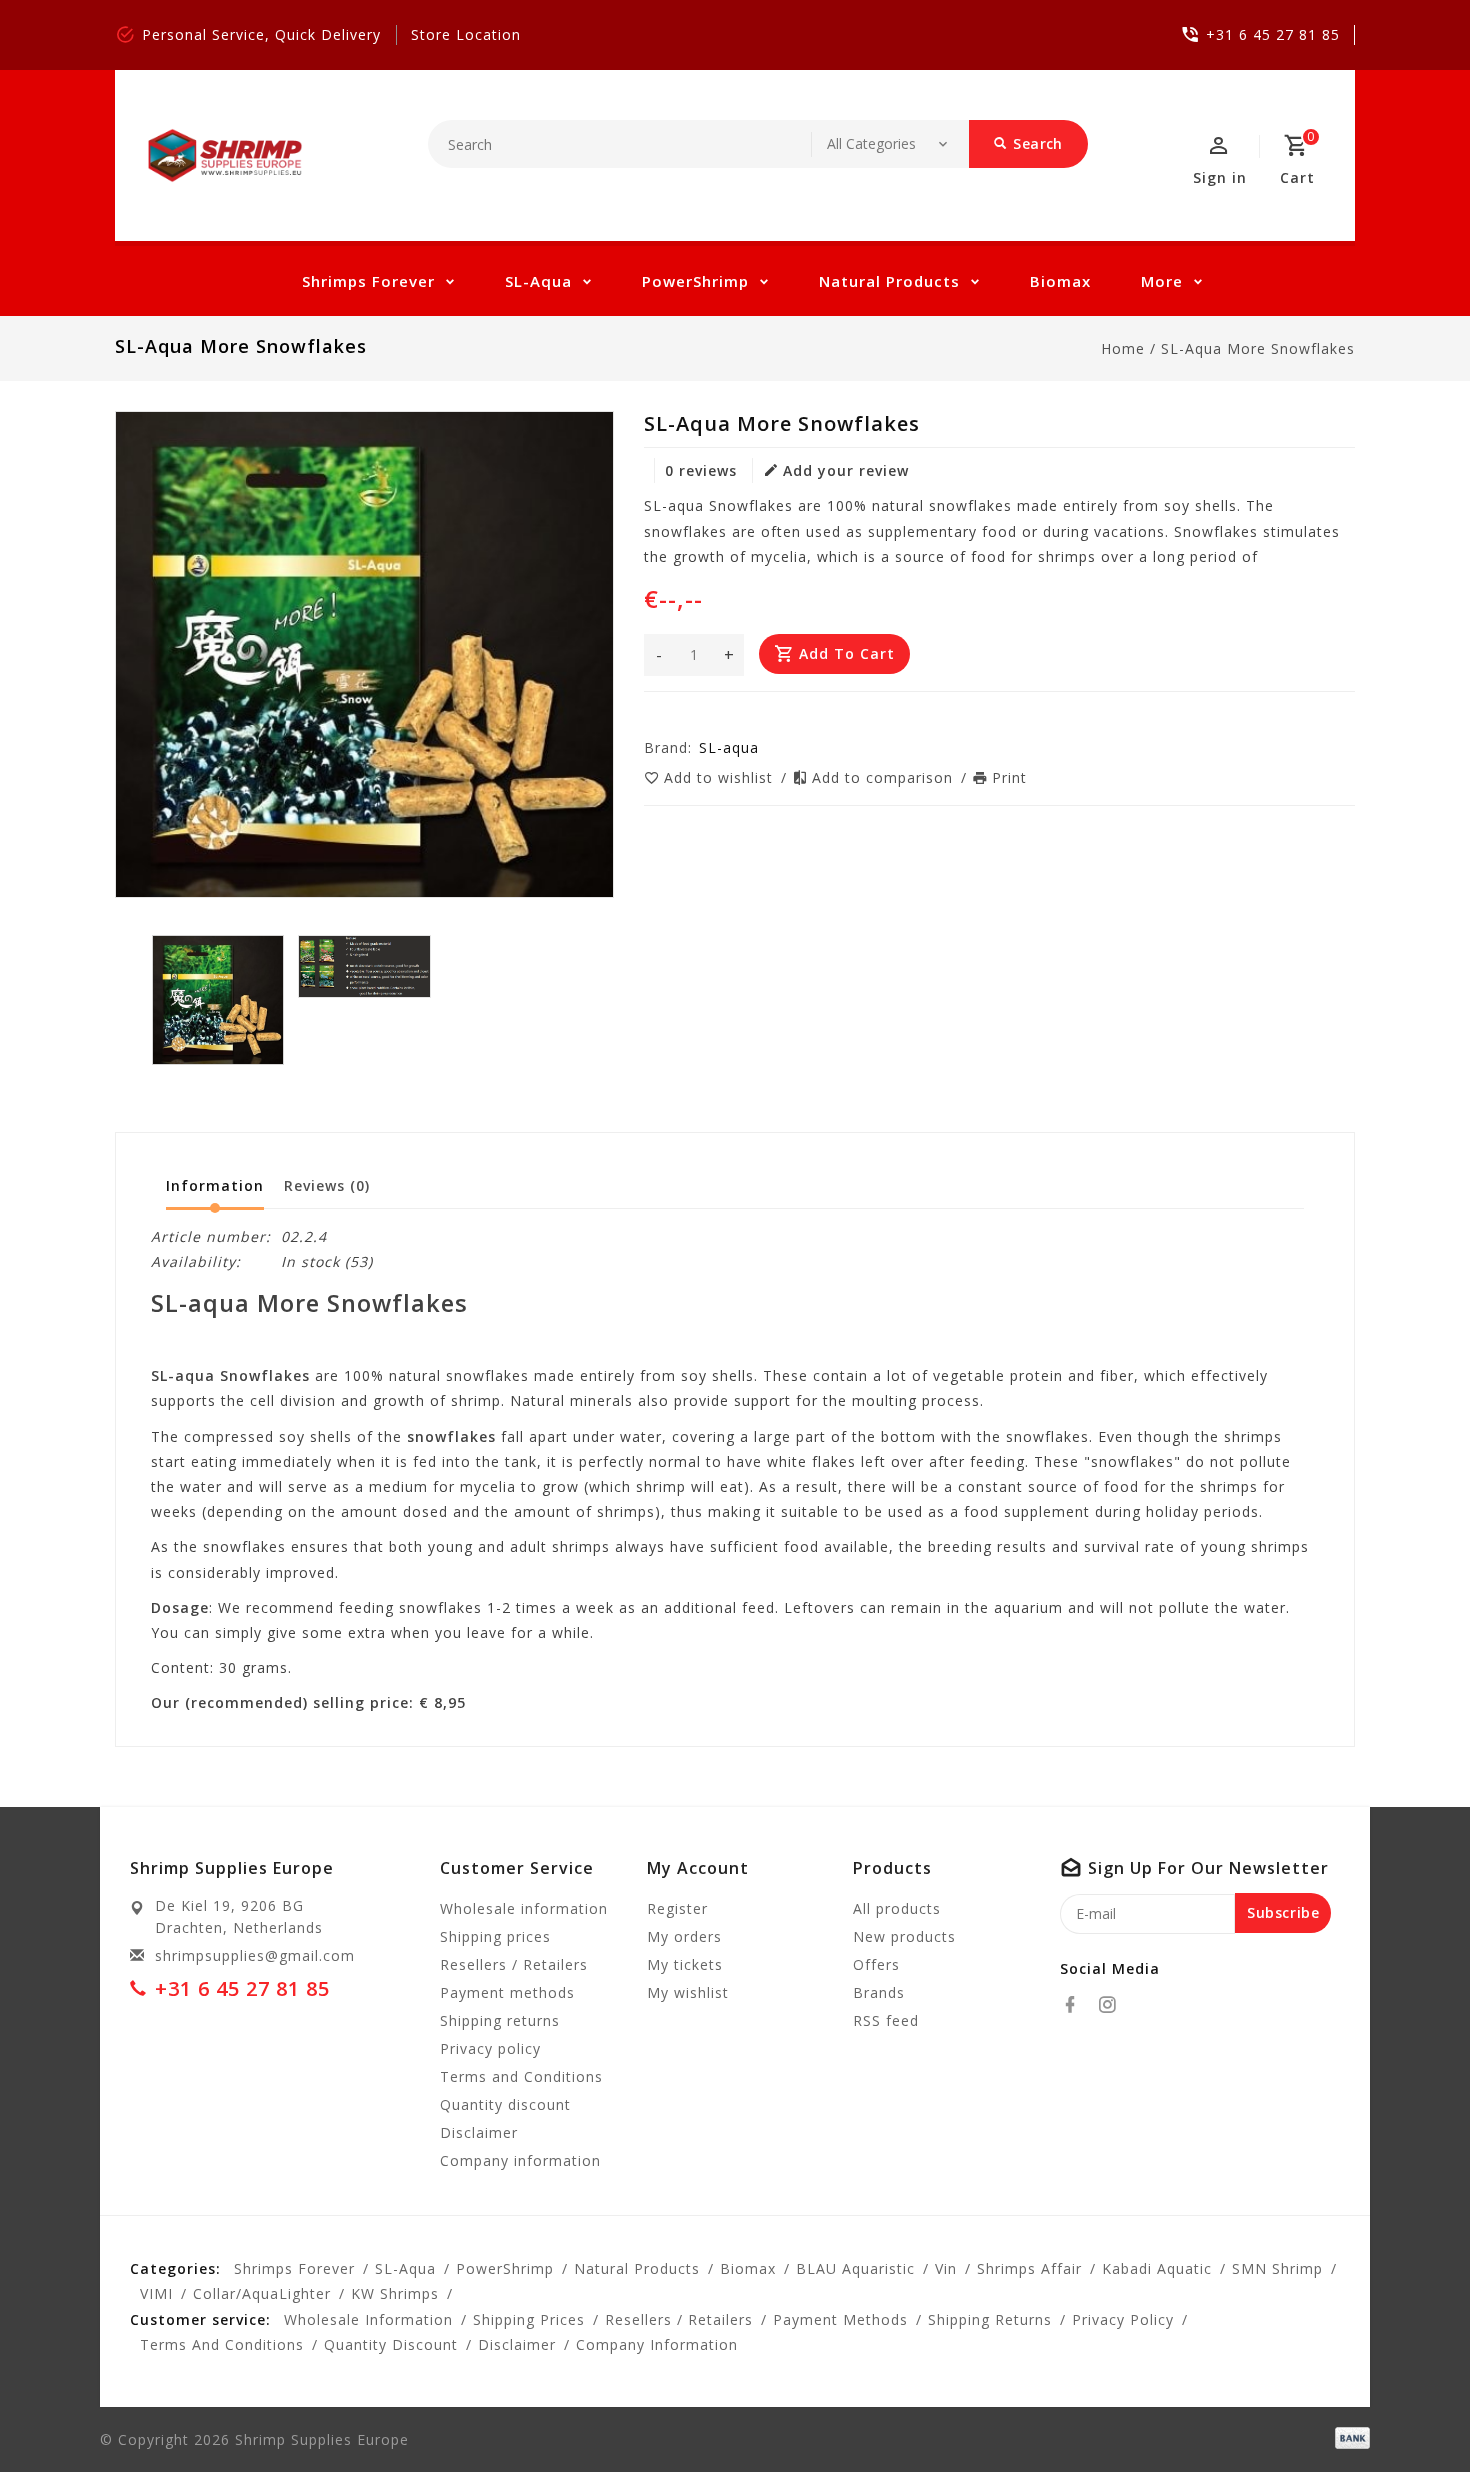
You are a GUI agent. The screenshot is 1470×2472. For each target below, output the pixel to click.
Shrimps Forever (368, 281)
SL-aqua (538, 281)
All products (897, 1908)
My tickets (685, 1964)
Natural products (889, 281)
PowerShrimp (695, 281)
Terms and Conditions (521, 2076)
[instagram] (1113, 2005)
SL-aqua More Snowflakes (1258, 348)
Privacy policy (490, 2048)
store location (466, 34)
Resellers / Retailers (514, 1964)
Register (677, 1908)
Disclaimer (479, 2132)
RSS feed (886, 2020)
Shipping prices (495, 1936)
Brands (879, 1992)
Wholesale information (524, 1908)
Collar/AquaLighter (262, 2293)
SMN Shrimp (1277, 2268)
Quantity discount (505, 2104)
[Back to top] (1410, 2412)
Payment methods (507, 1992)
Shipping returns (500, 2020)
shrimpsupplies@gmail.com (255, 1955)
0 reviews (701, 470)
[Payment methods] (1349, 2438)
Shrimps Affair (1029, 2268)
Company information (520, 2160)
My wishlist (688, 1992)
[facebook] (1076, 2005)
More (1162, 281)
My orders (684, 1936)
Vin (946, 2268)
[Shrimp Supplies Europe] (226, 155)
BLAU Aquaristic (855, 2268)
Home (1123, 348)
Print (1009, 777)
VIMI (156, 2293)
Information (215, 1185)
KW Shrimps (395, 2293)
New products (904, 1936)
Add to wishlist (721, 777)
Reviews (327, 1185)
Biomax (1060, 281)
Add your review (846, 470)
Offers (876, 1964)
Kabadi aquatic (1157, 2268)
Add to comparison (885, 777)
